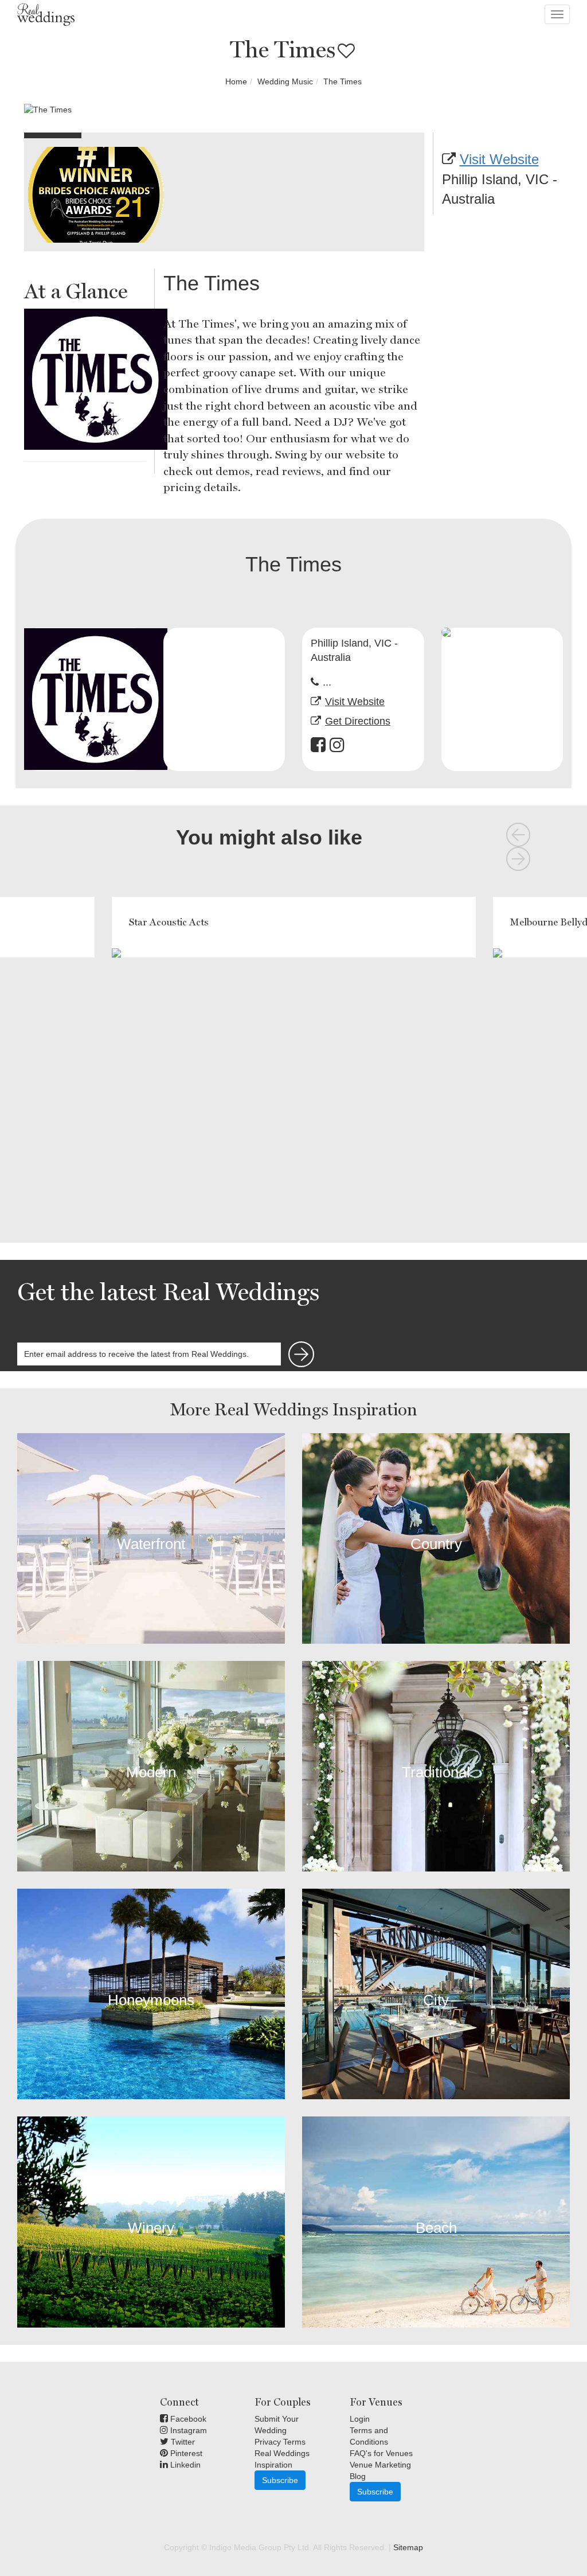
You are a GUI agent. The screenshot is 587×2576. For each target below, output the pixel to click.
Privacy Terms (280, 2442)
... (327, 682)
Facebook (187, 2419)
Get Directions (358, 721)
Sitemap (408, 2547)
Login (360, 2419)
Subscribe (280, 2480)
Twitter (182, 2442)
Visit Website (499, 159)
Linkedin (184, 2465)
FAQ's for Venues (381, 2453)
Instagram (187, 2430)
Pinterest (185, 2453)
